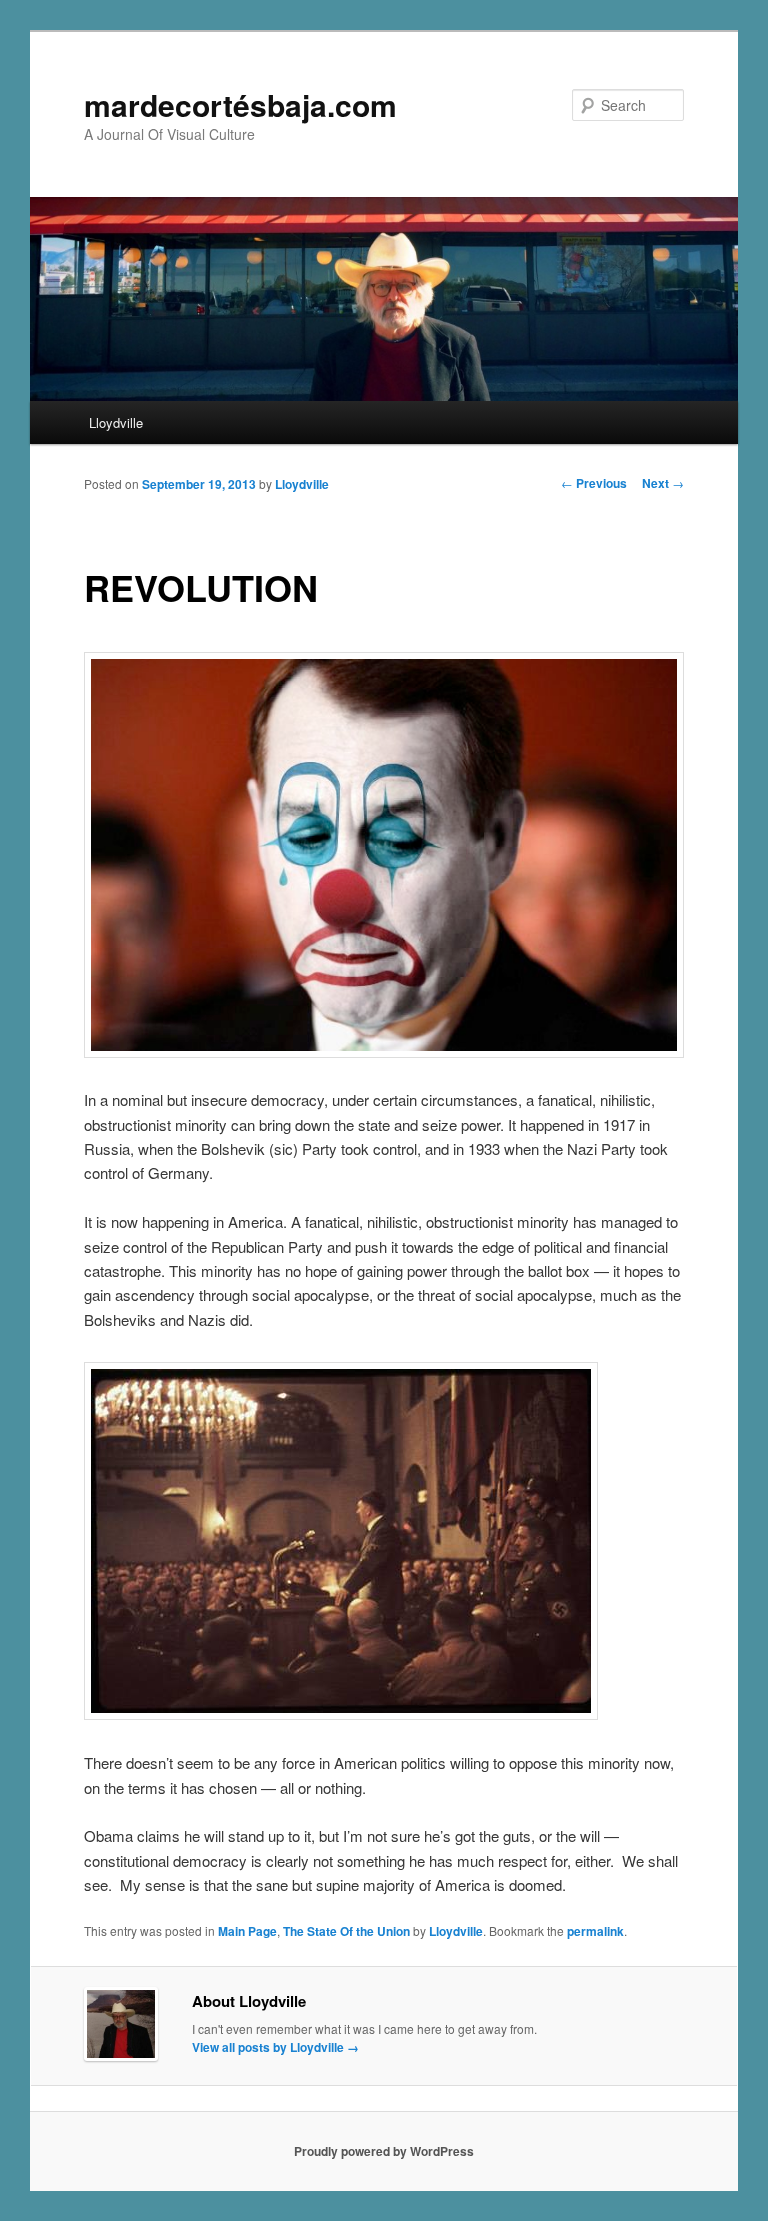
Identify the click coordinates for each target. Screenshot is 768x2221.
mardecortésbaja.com (240, 104)
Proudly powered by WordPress (384, 2151)
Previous (594, 483)
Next (663, 483)
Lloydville (116, 422)
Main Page (247, 1931)
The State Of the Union (346, 1931)
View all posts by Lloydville (275, 2047)
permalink (595, 1931)
